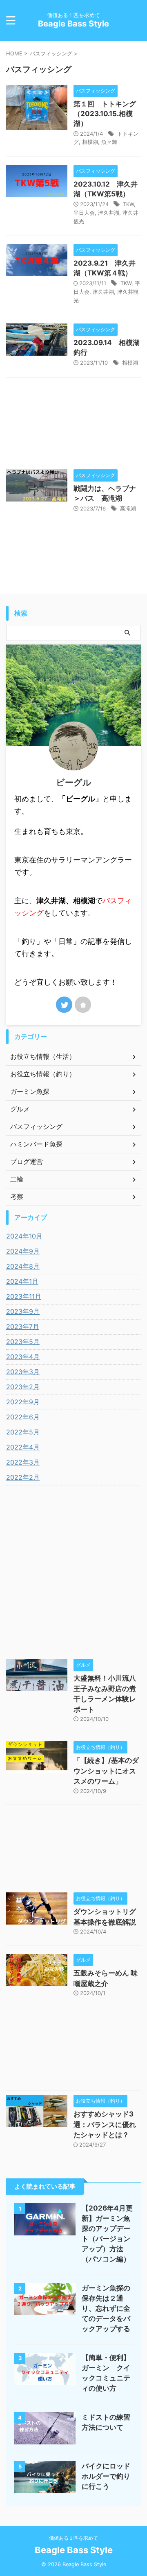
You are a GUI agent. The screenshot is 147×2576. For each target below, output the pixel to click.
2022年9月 (23, 1402)
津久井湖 (109, 213)
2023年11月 (24, 1296)
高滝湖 (128, 508)
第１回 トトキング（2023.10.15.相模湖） (105, 114)
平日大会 (84, 213)
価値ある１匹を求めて (73, 2538)
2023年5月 (23, 1342)
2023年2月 (23, 1387)
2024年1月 (22, 1281)
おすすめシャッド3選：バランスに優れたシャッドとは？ (105, 2124)
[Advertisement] (73, 421)
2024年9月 (23, 1251)
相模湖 (90, 142)
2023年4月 (23, 1357)
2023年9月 (23, 1311)
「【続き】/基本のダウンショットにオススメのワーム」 (106, 1771)
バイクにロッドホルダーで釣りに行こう (106, 2476)
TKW (128, 204)
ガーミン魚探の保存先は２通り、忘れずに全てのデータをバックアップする (106, 2308)
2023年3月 (23, 1372)
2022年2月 (23, 1477)
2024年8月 (23, 1266)
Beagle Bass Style (73, 24)
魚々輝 (109, 142)
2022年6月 (23, 1417)
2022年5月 (23, 1432)
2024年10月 (24, 1236)
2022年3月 (23, 1462)
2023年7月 (23, 1326)
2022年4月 (23, 1447)
